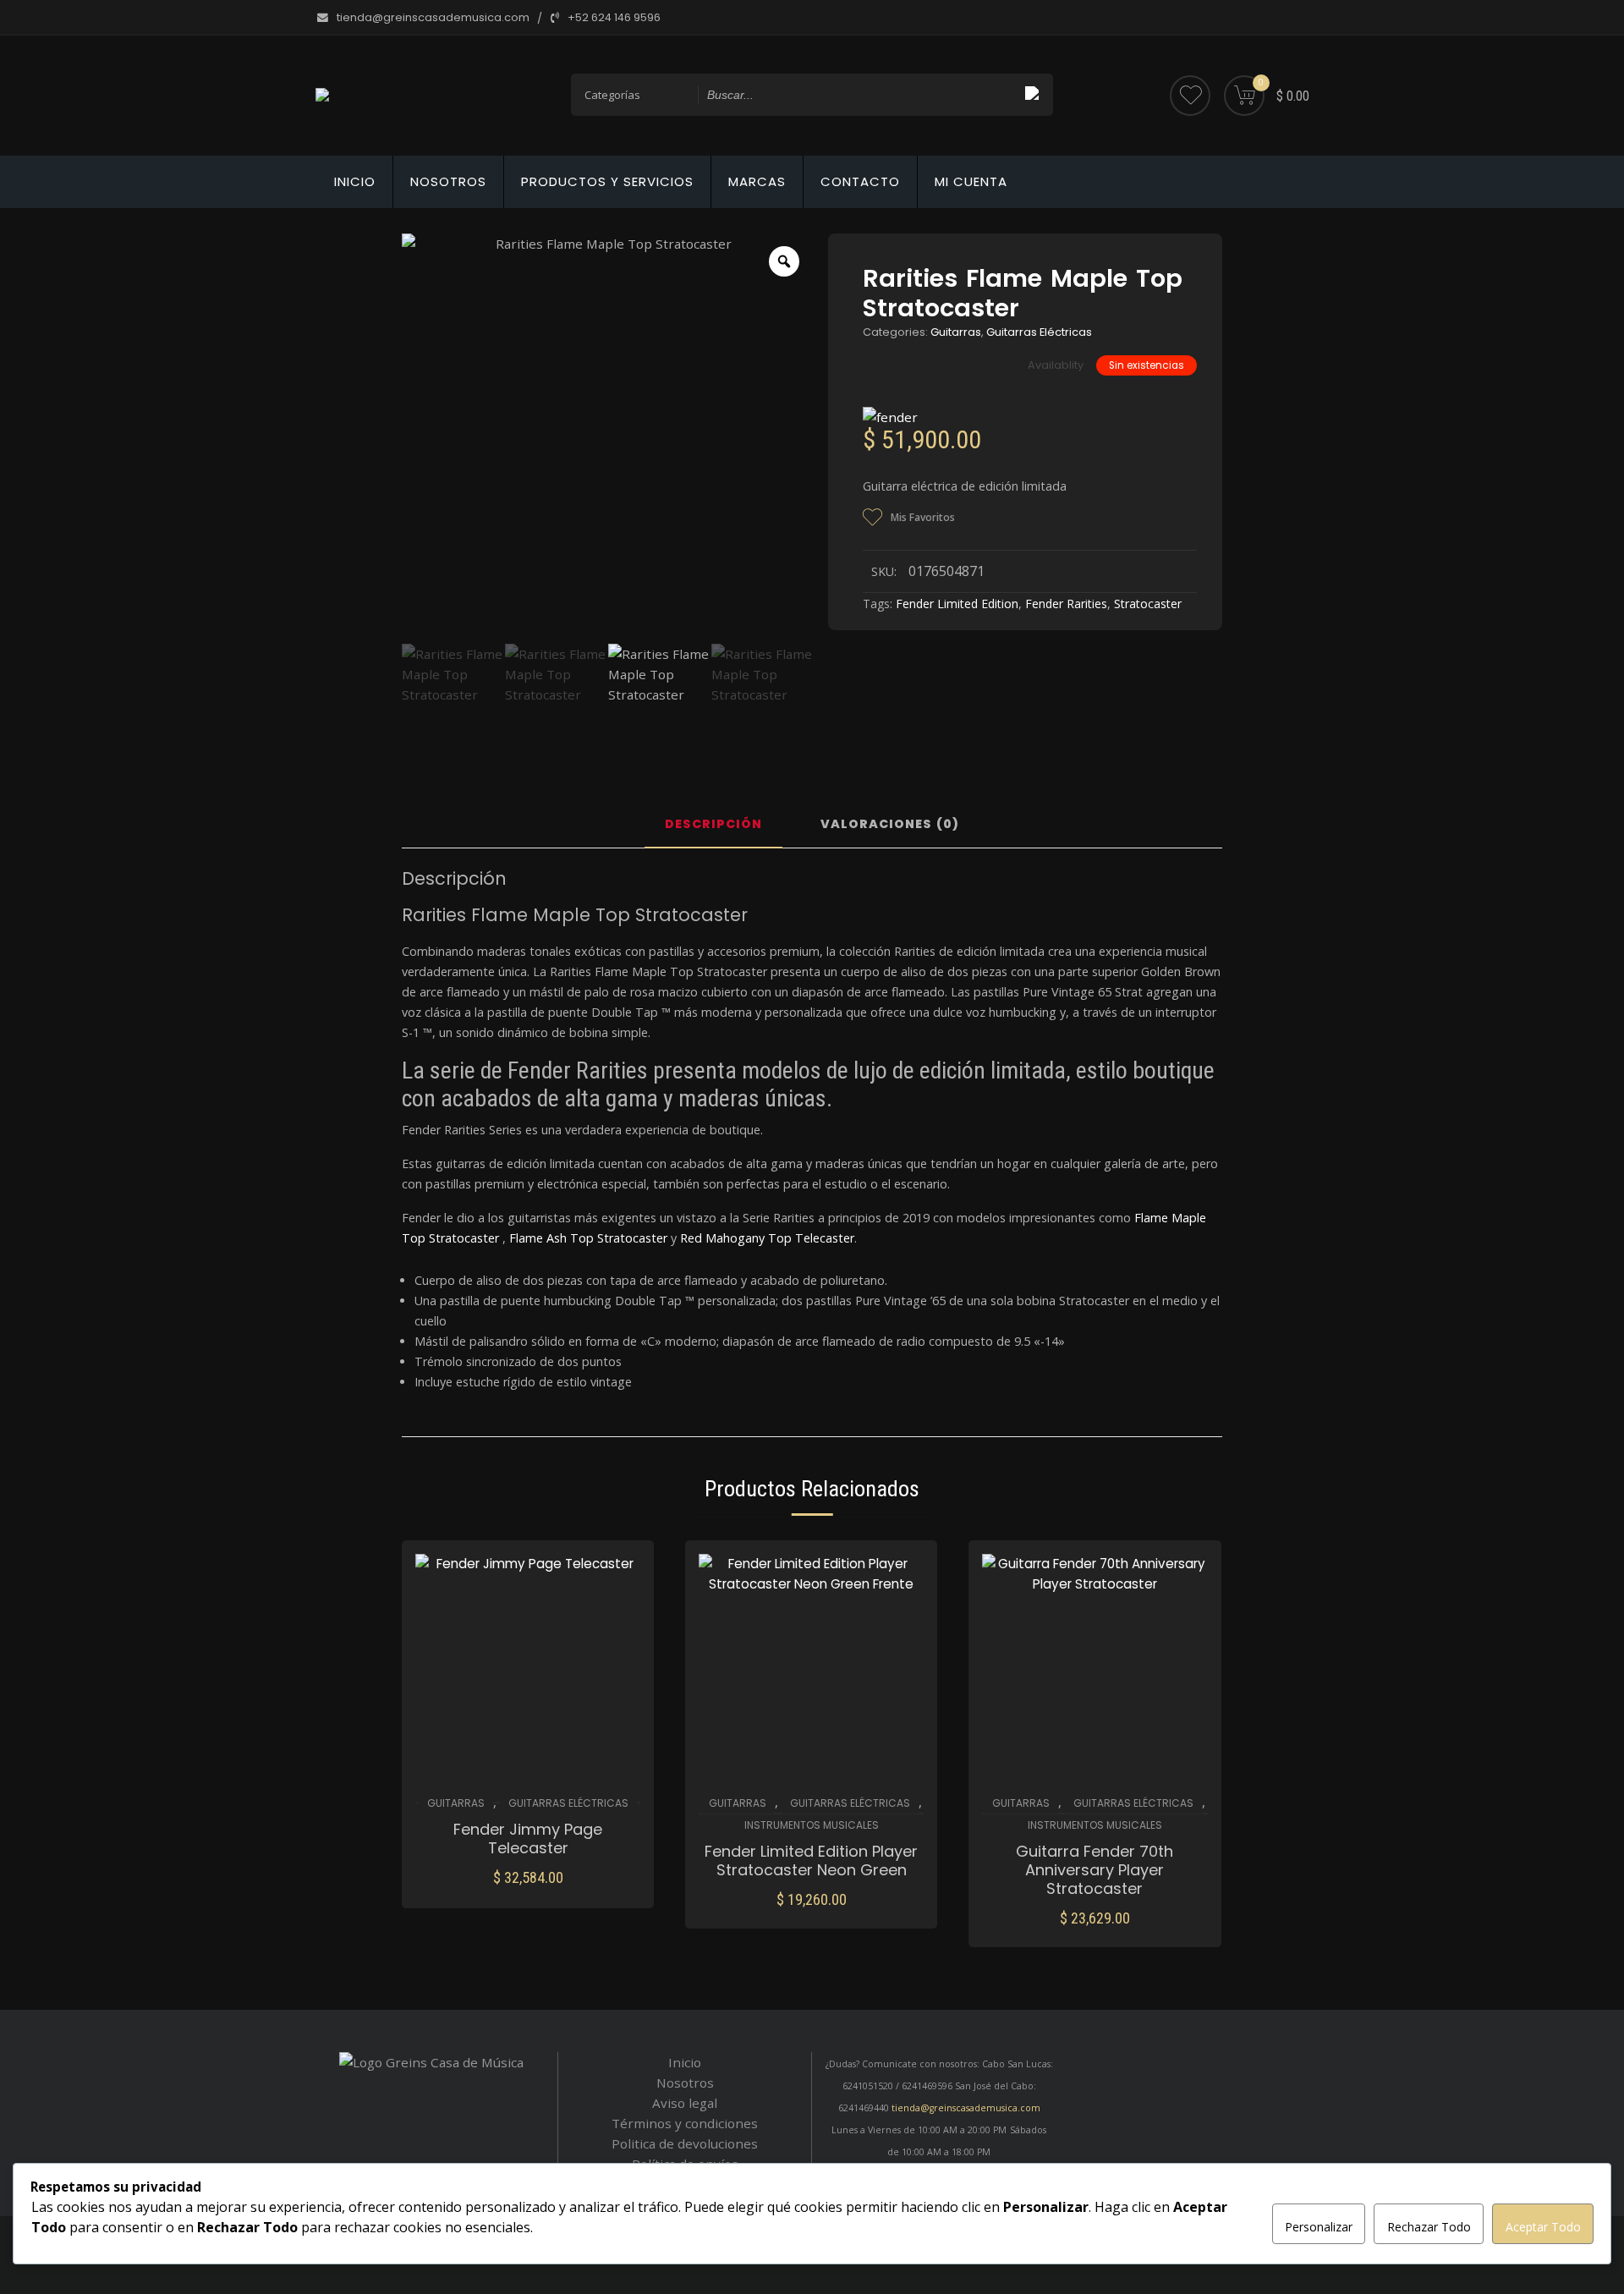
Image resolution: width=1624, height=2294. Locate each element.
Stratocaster (1148, 604)
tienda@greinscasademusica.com (966, 2108)
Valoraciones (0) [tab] (890, 825)
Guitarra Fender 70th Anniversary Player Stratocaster (1095, 1870)
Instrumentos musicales (812, 1825)
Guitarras (956, 332)
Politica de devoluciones (685, 2143)
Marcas (757, 181)
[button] (528, 1889)
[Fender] (890, 416)
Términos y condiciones (685, 2123)
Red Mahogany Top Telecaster (767, 1238)
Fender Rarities (1066, 604)
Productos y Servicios (607, 181)
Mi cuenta (971, 181)
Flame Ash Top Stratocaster (588, 1238)
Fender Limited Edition (957, 604)
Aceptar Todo (1543, 2227)
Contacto (860, 181)
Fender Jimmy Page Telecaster (528, 1839)
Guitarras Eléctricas (1039, 332)
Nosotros (448, 181)
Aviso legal (685, 2103)
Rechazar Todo (1429, 2227)
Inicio (355, 181)
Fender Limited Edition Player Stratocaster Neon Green (811, 1861)
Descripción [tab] (713, 825)
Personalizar (1319, 2227)
